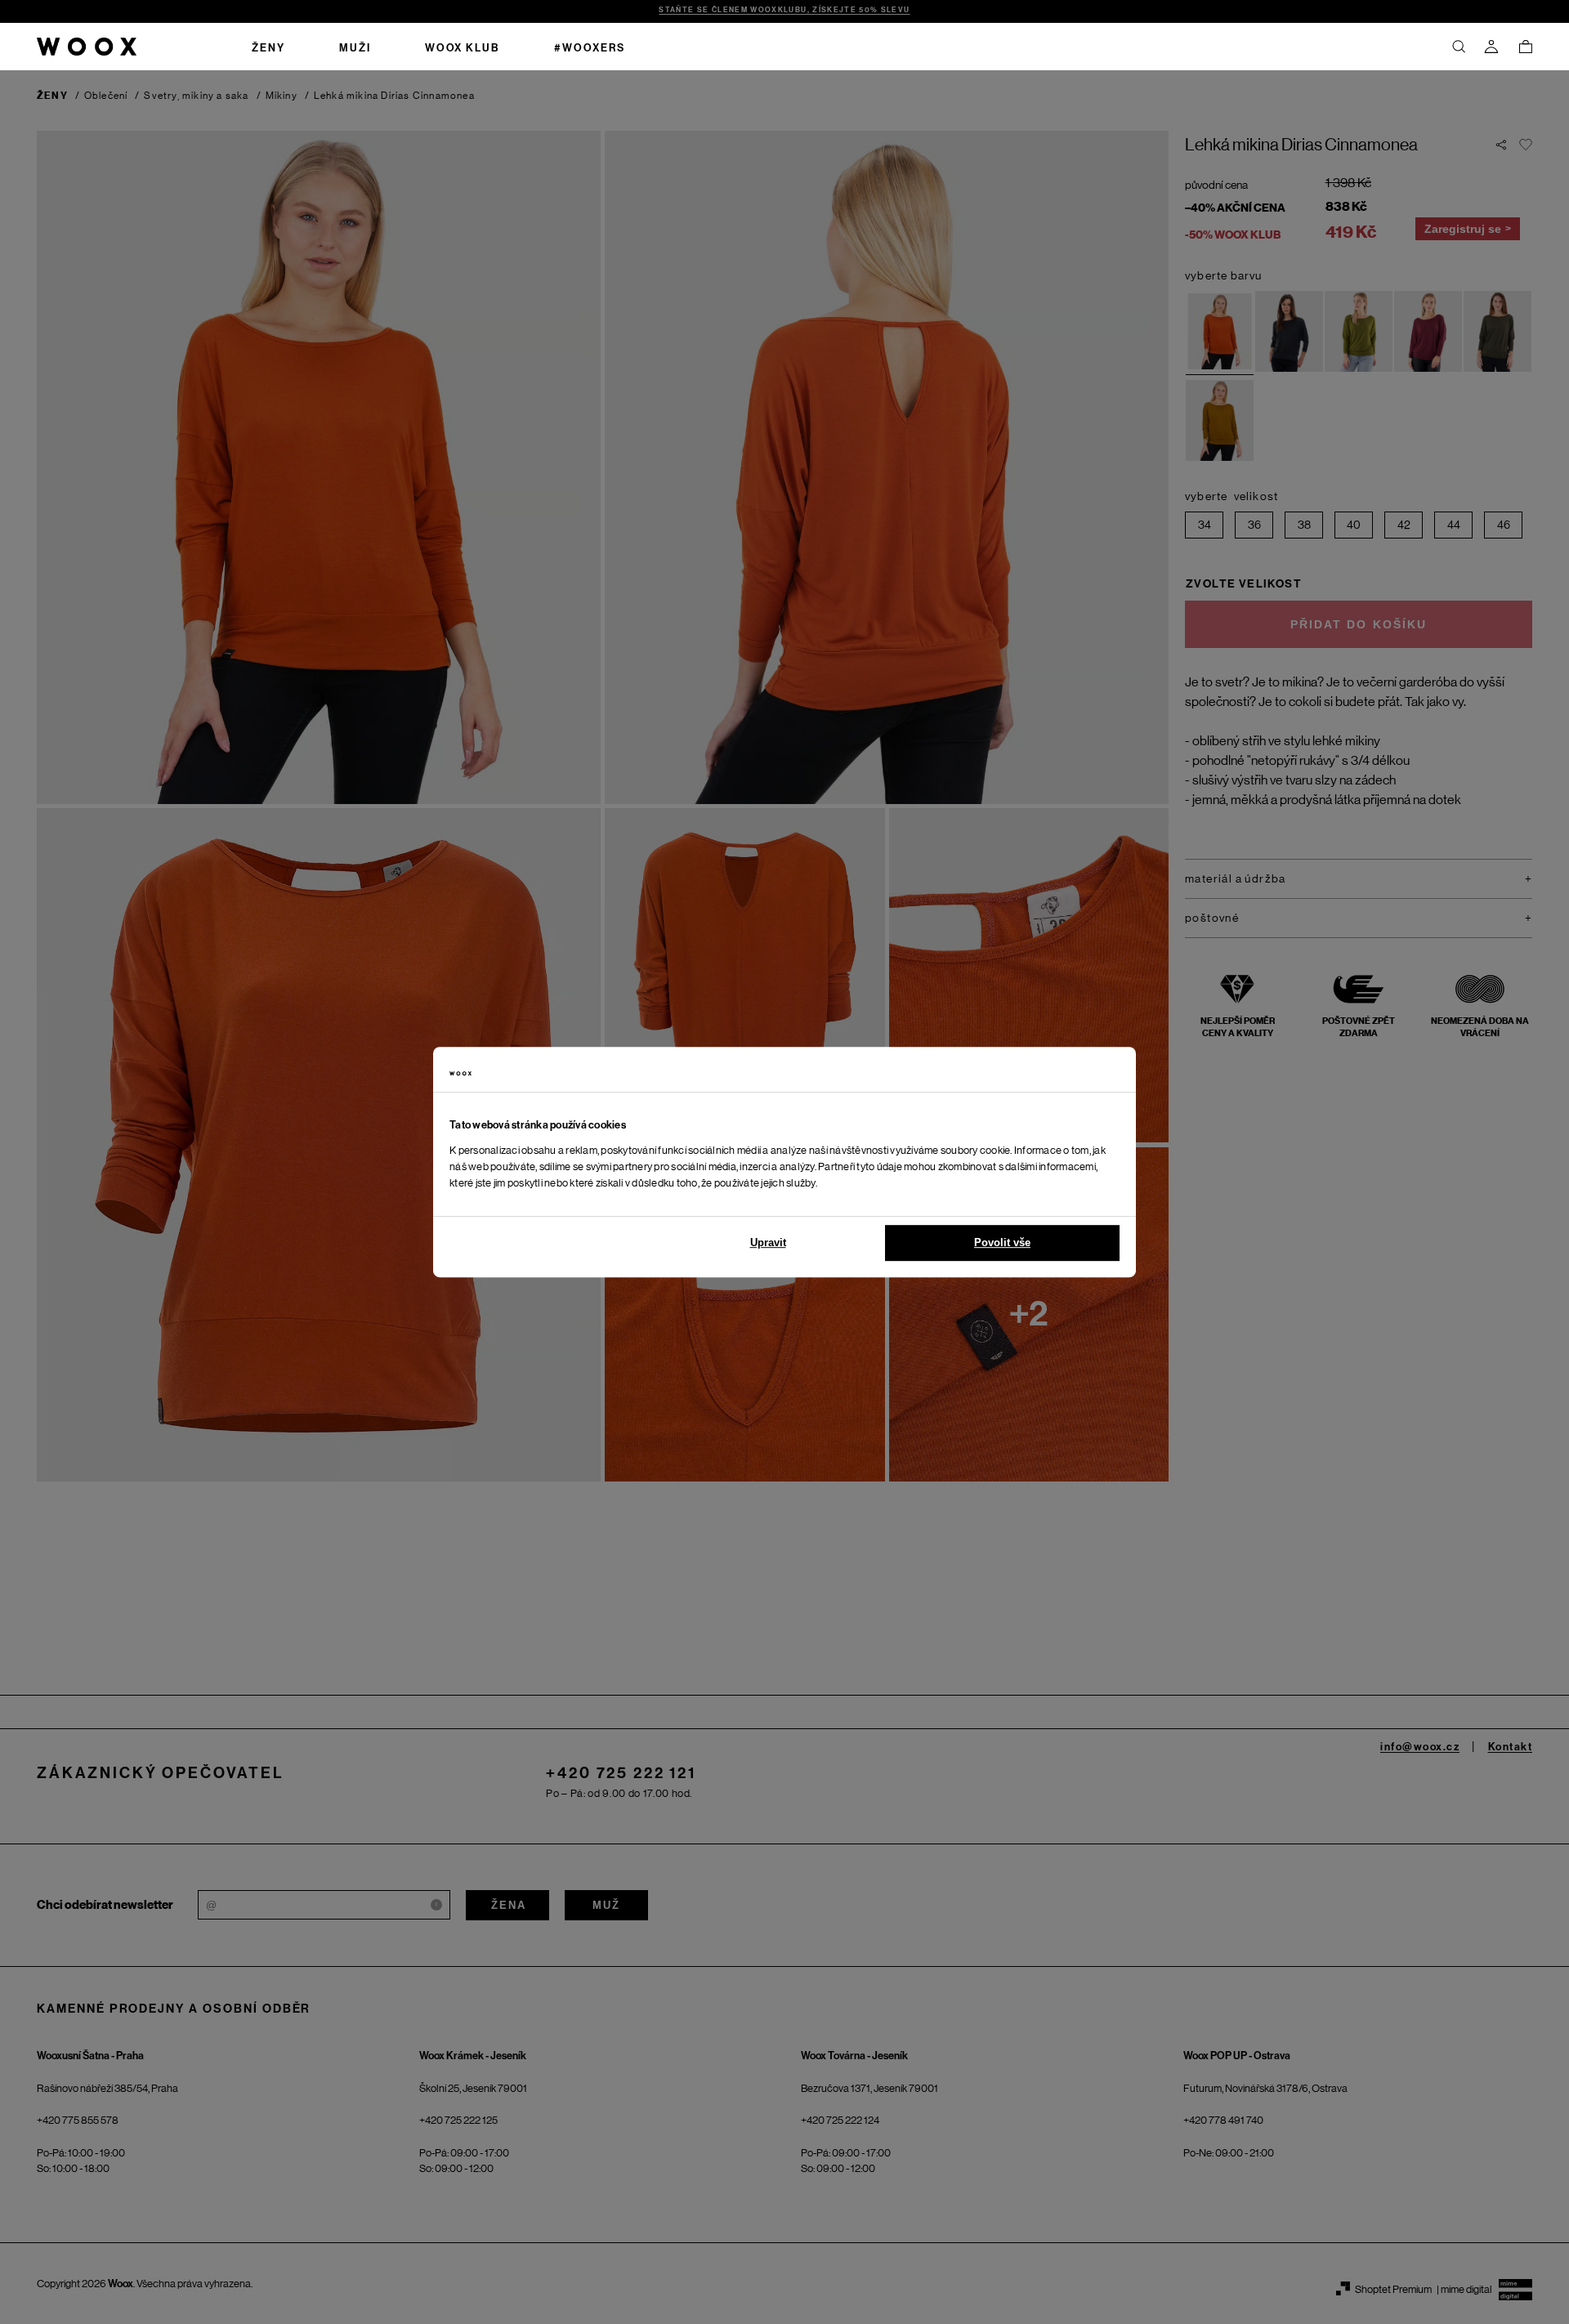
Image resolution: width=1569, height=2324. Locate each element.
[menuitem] (268, 47)
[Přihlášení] (1491, 47)
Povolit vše (1002, 1242)
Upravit (768, 1242)
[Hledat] (1459, 47)
